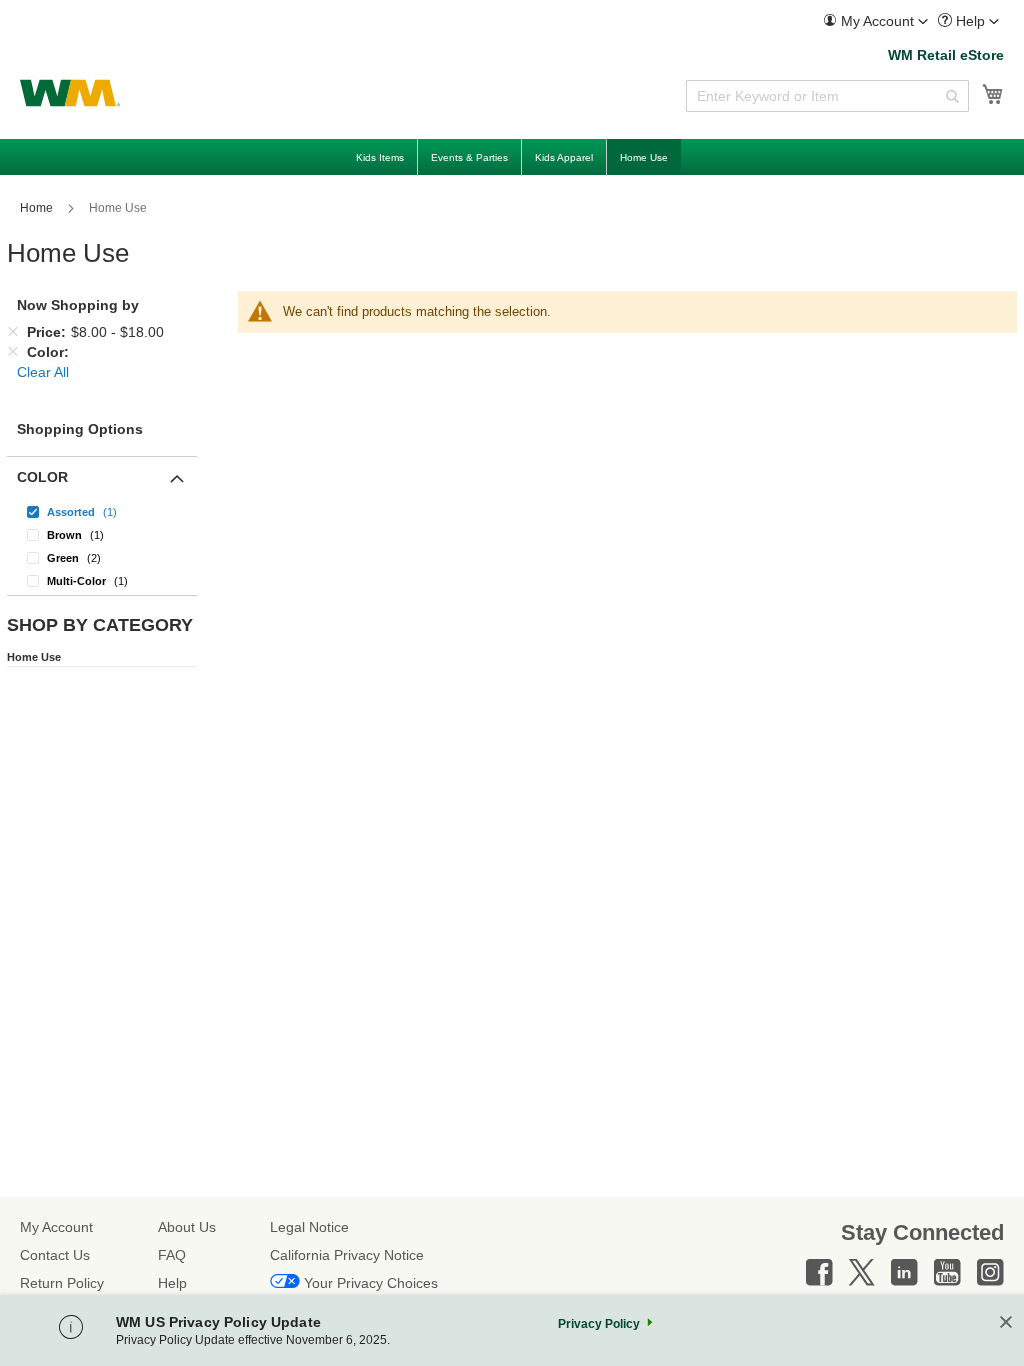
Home (38, 208)
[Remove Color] (13, 352)
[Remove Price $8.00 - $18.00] (13, 332)
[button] (875, 21)
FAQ (172, 1255)
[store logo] (70, 93)
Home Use (34, 657)
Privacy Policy (599, 1324)
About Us (187, 1227)
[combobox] (827, 96)
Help (172, 1283)
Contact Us (55, 1255)
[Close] (1006, 1323)
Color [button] (42, 477)
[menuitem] (875, 21)
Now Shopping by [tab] (78, 305)
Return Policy (62, 1283)
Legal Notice (309, 1227)
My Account (56, 1227)
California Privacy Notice (347, 1255)
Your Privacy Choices (371, 1283)
